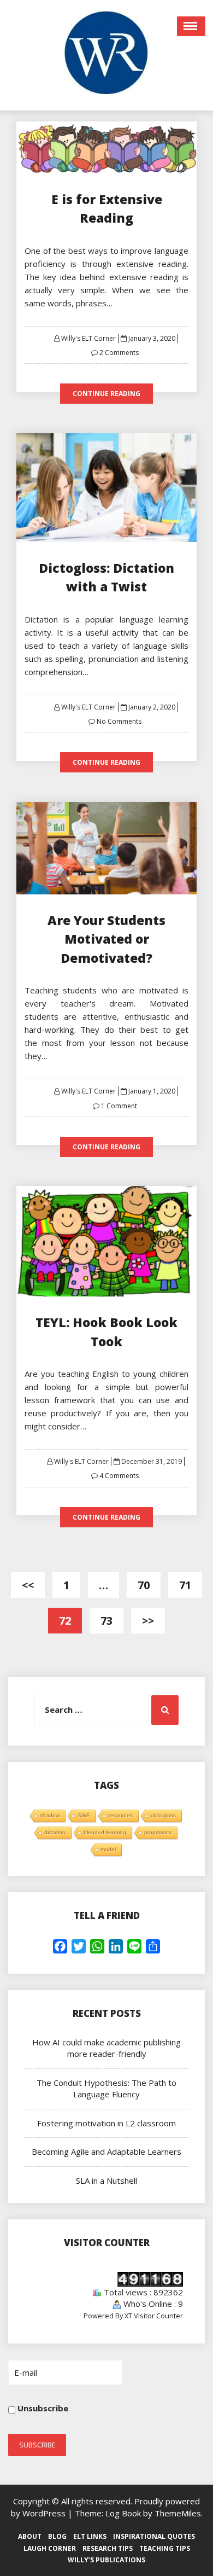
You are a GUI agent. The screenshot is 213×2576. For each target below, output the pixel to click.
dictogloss (163, 1815)
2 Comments (119, 353)
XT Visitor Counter (154, 2316)
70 (144, 1585)
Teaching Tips (165, 2548)
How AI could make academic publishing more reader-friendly (106, 2048)
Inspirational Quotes (154, 2536)
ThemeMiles (178, 2513)
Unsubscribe (42, 2408)
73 (106, 1621)
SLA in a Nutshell (106, 2180)
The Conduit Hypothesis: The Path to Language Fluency (106, 2088)
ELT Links (90, 2536)
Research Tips (108, 2548)
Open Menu (191, 26)
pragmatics (158, 1832)
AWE (84, 1815)
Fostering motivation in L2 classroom (106, 2123)
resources (120, 1815)
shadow (50, 1815)
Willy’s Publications (106, 2560)
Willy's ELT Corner (88, 338)
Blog (57, 2536)
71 (185, 1585)
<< (28, 1585)
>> (148, 1621)
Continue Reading (106, 394)
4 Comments (119, 1476)
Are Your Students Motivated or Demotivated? (106, 939)
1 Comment (119, 1106)
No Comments (119, 721)
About (30, 2536)
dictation (55, 1832)
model (108, 1849)
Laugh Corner (50, 2548)
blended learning (105, 1832)
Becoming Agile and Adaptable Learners (106, 2151)
